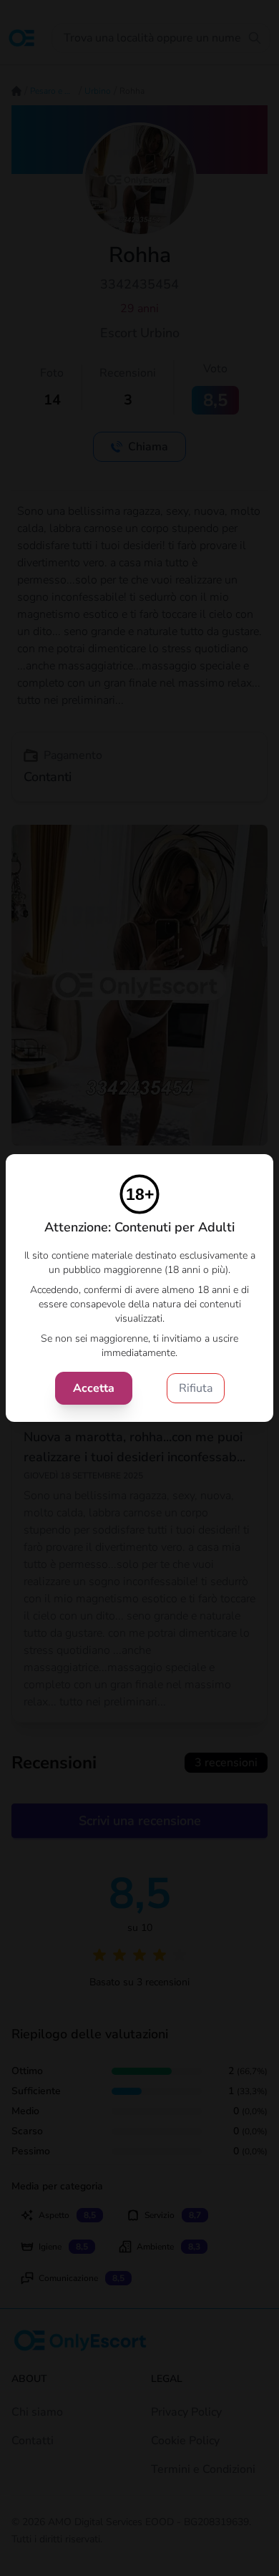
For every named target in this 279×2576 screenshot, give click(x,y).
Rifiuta (196, 1388)
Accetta (94, 1388)
